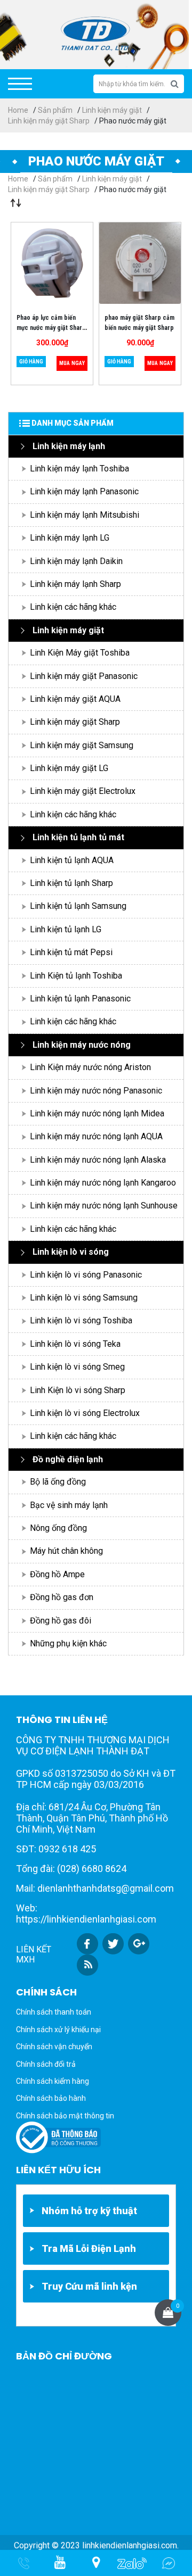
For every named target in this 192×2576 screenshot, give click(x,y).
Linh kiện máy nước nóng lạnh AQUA (96, 1136)
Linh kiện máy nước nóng (82, 1045)
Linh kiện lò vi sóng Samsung (84, 1298)
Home (18, 110)
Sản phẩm (55, 110)
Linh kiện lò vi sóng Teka (75, 1344)
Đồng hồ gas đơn (62, 1597)
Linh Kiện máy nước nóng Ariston (90, 1067)
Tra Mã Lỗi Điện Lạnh (89, 2248)
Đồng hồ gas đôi (61, 1621)
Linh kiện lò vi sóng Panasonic (86, 1275)
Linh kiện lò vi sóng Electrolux (85, 1413)
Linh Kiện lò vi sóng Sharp (78, 1390)
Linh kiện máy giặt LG (69, 768)
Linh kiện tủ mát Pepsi (71, 952)
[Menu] (20, 84)
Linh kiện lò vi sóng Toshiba (81, 1320)
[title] (60, 2563)
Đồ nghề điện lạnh (68, 1459)
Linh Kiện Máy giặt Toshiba (80, 653)
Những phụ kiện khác (68, 1643)
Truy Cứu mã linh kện (89, 2286)
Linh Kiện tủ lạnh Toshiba (76, 976)
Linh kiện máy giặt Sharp (49, 121)
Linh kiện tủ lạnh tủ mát (78, 837)
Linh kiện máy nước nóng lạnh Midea (97, 1113)
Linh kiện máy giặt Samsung (82, 745)
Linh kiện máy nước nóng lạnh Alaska (98, 1160)
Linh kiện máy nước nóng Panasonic (96, 1091)
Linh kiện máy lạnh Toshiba (79, 469)
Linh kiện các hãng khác (73, 607)
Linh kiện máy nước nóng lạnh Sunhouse (104, 1206)
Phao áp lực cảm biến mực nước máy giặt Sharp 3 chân (51, 328)
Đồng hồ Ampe (57, 1574)
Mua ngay (72, 363)
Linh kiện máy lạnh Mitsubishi (85, 515)
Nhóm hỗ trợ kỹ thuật (89, 2211)
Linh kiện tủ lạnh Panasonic (80, 999)
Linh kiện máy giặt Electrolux (83, 791)
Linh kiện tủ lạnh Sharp (71, 883)
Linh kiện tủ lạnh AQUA (72, 860)
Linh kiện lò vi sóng (71, 1252)
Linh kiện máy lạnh (69, 446)
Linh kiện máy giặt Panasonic (84, 676)
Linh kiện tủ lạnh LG (66, 929)
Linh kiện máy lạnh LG (70, 538)
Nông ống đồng (58, 1528)
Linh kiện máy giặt (112, 110)
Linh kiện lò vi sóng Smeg (77, 1367)
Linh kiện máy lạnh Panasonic (84, 491)
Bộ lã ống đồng (58, 1482)
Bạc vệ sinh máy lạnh (69, 1505)
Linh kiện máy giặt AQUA (75, 699)
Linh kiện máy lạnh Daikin (76, 561)
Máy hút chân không (66, 1551)
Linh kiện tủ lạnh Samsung (78, 906)
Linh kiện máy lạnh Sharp (75, 584)
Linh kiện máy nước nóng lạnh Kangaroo (103, 1183)
